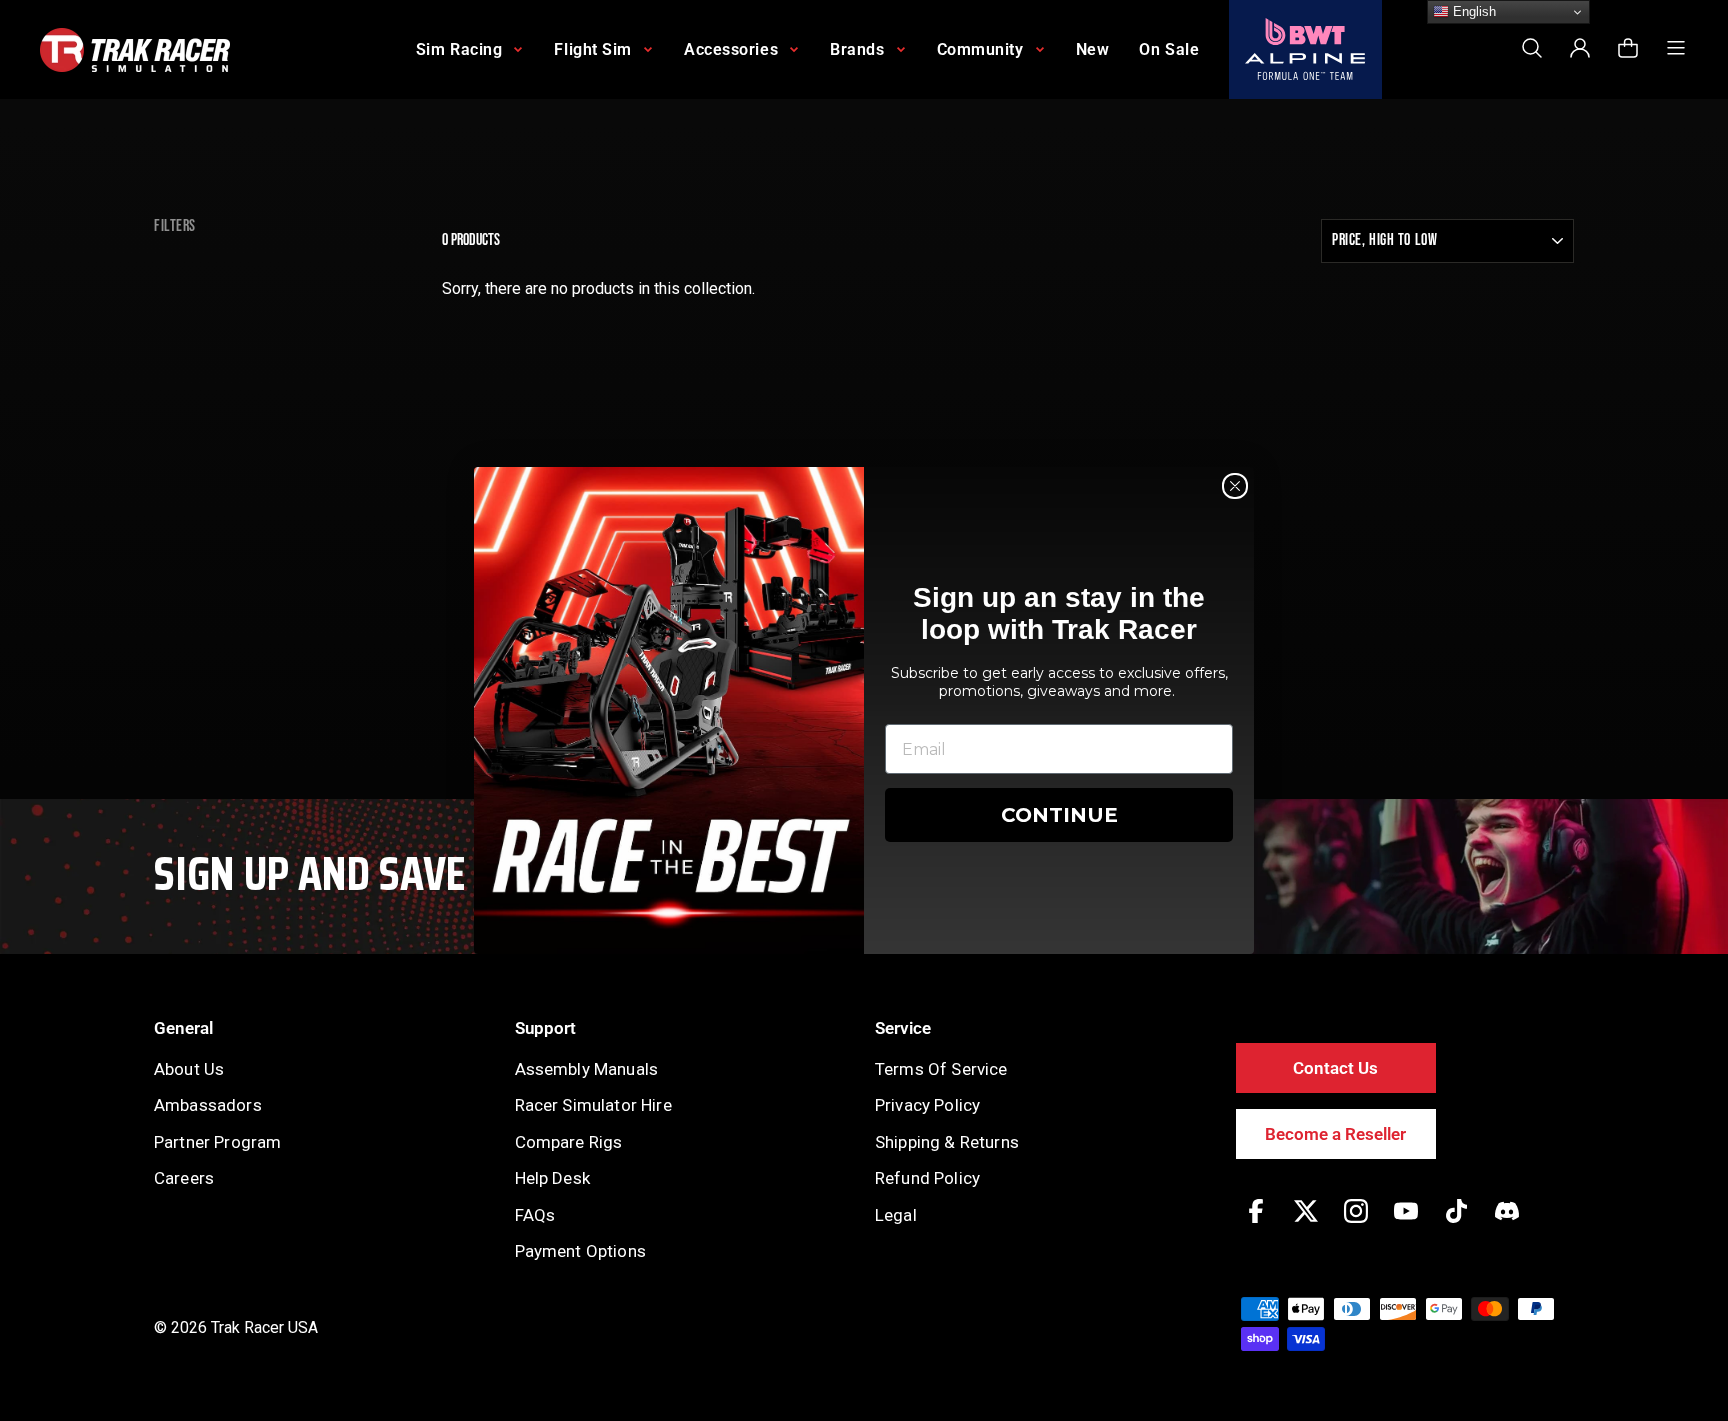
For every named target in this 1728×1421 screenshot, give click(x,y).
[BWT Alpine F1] (1305, 49)
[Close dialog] (1235, 486)
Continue (1059, 815)
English (1472, 11)
